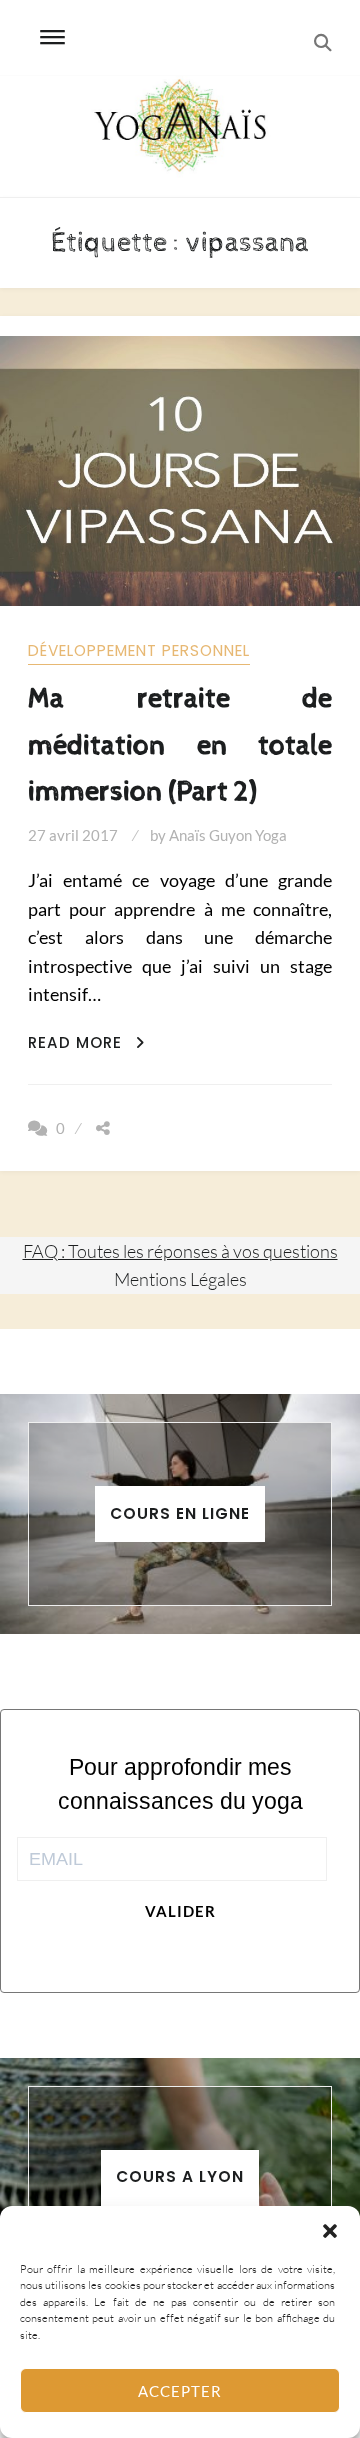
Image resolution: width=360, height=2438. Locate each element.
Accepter (180, 2391)
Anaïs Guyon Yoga (228, 835)
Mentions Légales (180, 1279)
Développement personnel (139, 650)
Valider (180, 1911)
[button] (330, 2231)
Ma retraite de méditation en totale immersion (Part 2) (179, 744)
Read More (86, 1042)
